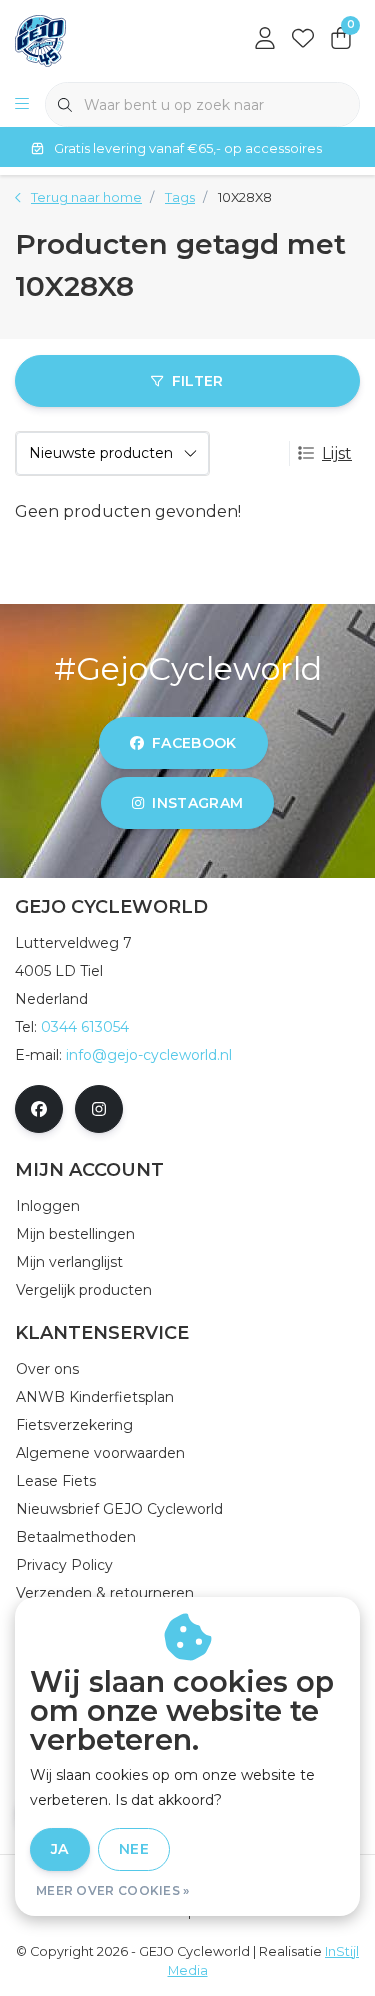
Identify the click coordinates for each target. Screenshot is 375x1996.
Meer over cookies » (113, 1890)
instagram (197, 803)
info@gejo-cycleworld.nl (149, 1055)
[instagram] (99, 1109)
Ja (60, 1849)
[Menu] (22, 105)
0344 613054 (85, 1027)
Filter (198, 381)
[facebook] (39, 1109)
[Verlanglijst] (303, 40)
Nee (134, 1849)
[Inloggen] (265, 40)
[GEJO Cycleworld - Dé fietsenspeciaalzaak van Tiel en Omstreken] (40, 39)
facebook (194, 743)
